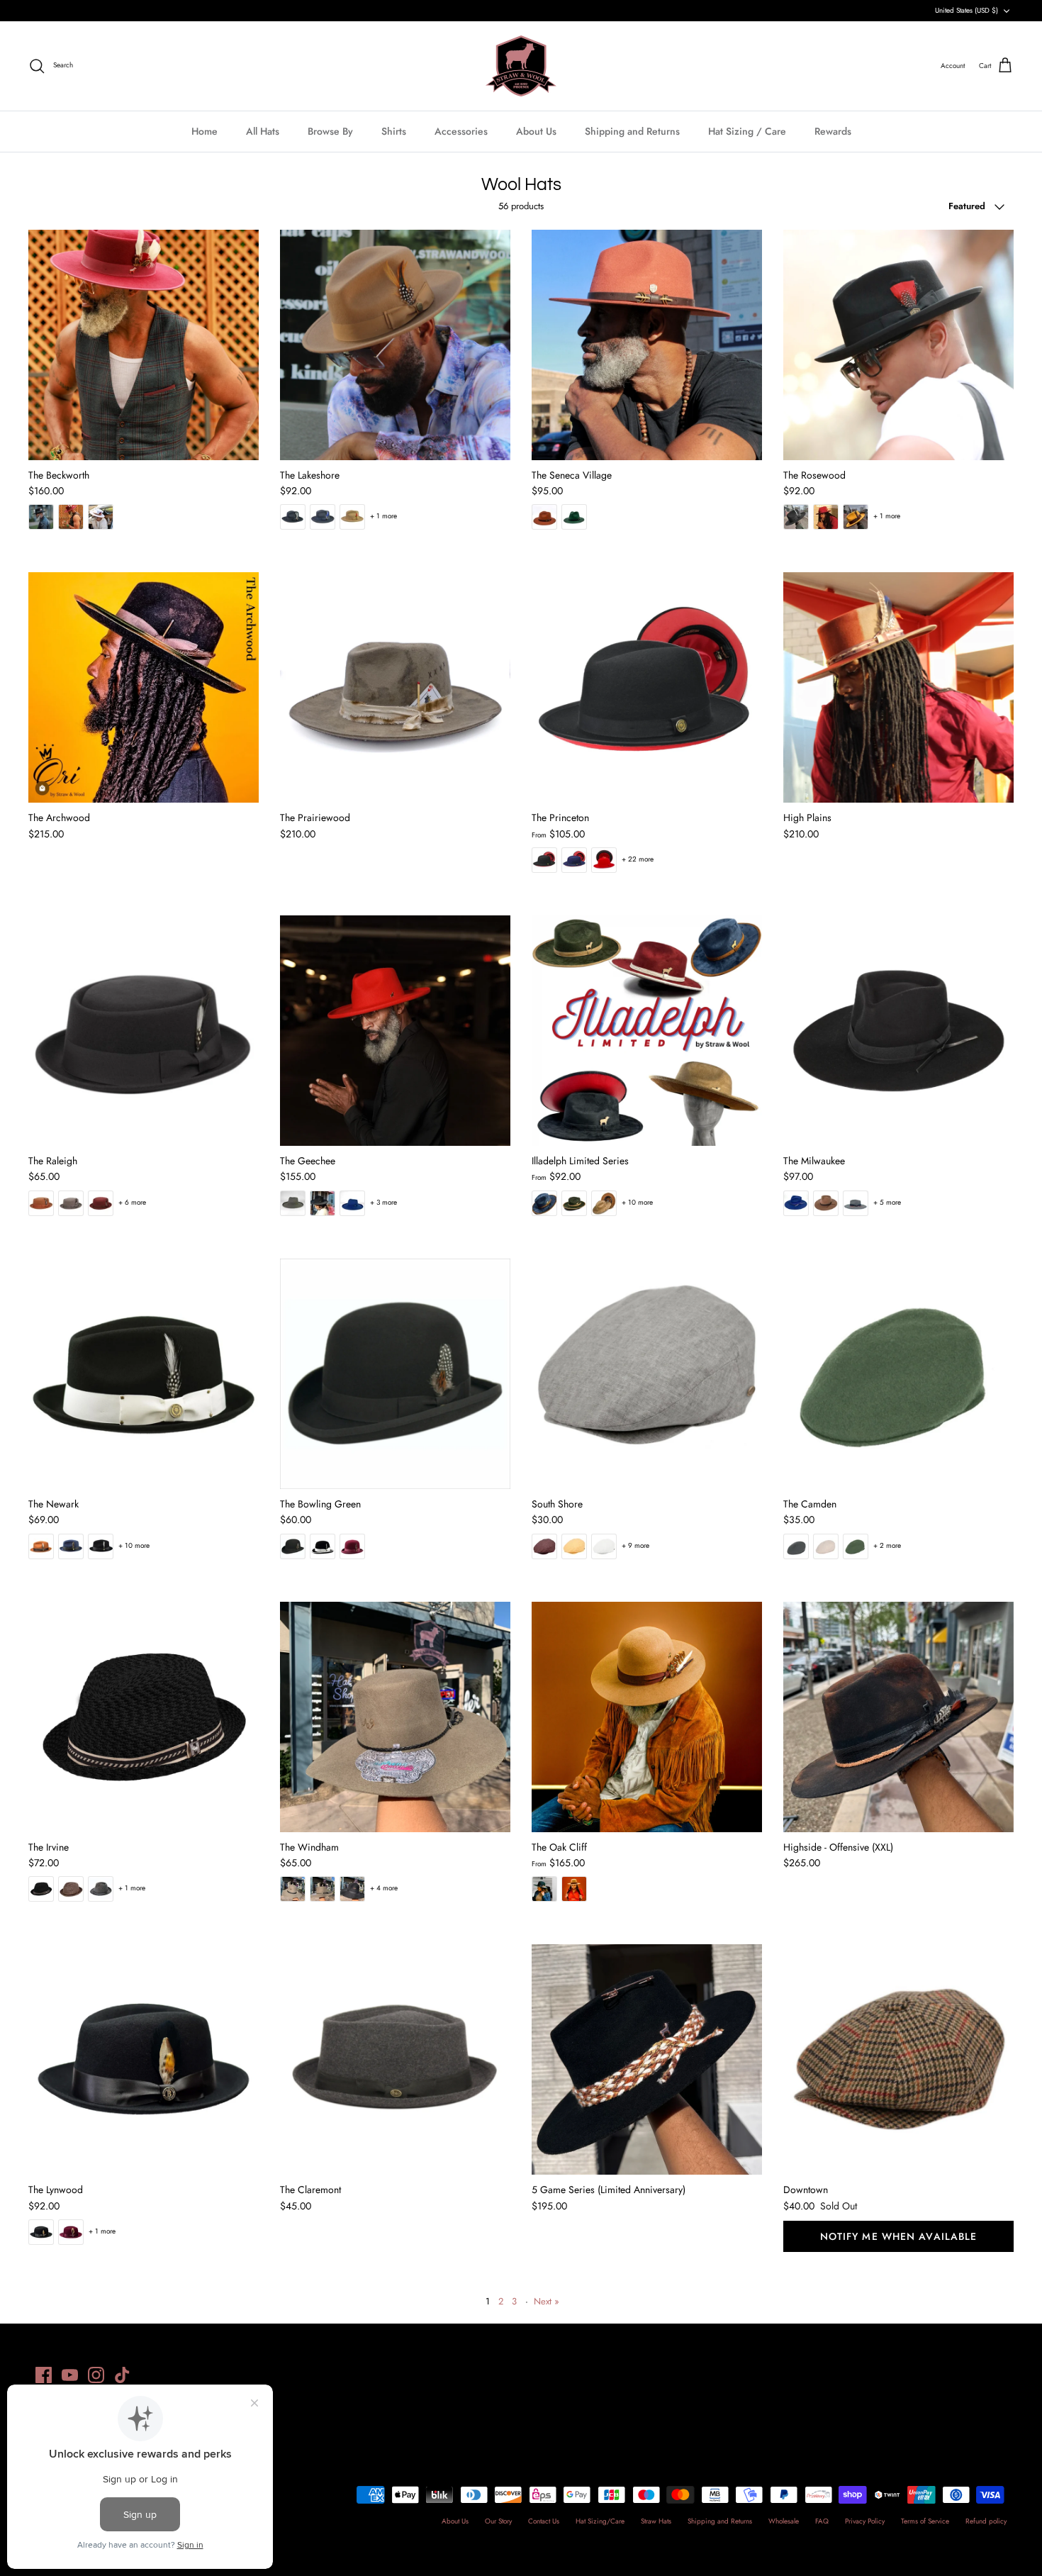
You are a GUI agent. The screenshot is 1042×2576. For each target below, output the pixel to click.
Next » (547, 2301)
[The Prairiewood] (395, 687)
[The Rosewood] (898, 345)
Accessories (461, 131)
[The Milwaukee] (898, 1031)
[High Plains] (898, 687)
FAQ (822, 2521)
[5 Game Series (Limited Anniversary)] (647, 2059)
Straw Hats (656, 2521)
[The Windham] (395, 1717)
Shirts (394, 131)
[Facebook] (44, 2375)
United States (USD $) (967, 10)
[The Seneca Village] (647, 345)
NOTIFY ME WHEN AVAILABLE (899, 2236)
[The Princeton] (647, 687)
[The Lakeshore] (395, 345)
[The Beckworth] (144, 345)
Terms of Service (925, 2521)
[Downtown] (898, 2059)
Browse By (330, 131)
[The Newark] (144, 1374)
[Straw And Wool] (521, 66)
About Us (536, 131)
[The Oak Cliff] (647, 1717)
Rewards (833, 131)
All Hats (263, 131)
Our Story (498, 2521)
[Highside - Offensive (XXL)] (898, 1717)
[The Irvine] (144, 1717)
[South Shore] (647, 1374)
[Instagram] (96, 2375)
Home (205, 131)
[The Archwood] (144, 687)
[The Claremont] (395, 2059)
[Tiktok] (122, 2375)
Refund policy (986, 2521)
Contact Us (544, 2521)
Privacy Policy (865, 2521)
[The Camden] (898, 1374)
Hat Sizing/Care (600, 2521)
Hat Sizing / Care (747, 131)
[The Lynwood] (144, 2059)
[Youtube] (70, 2375)
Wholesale (784, 2521)
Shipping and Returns (632, 131)
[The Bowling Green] (395, 1374)
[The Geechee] (395, 1031)
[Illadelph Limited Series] (647, 1031)
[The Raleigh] (144, 1031)
